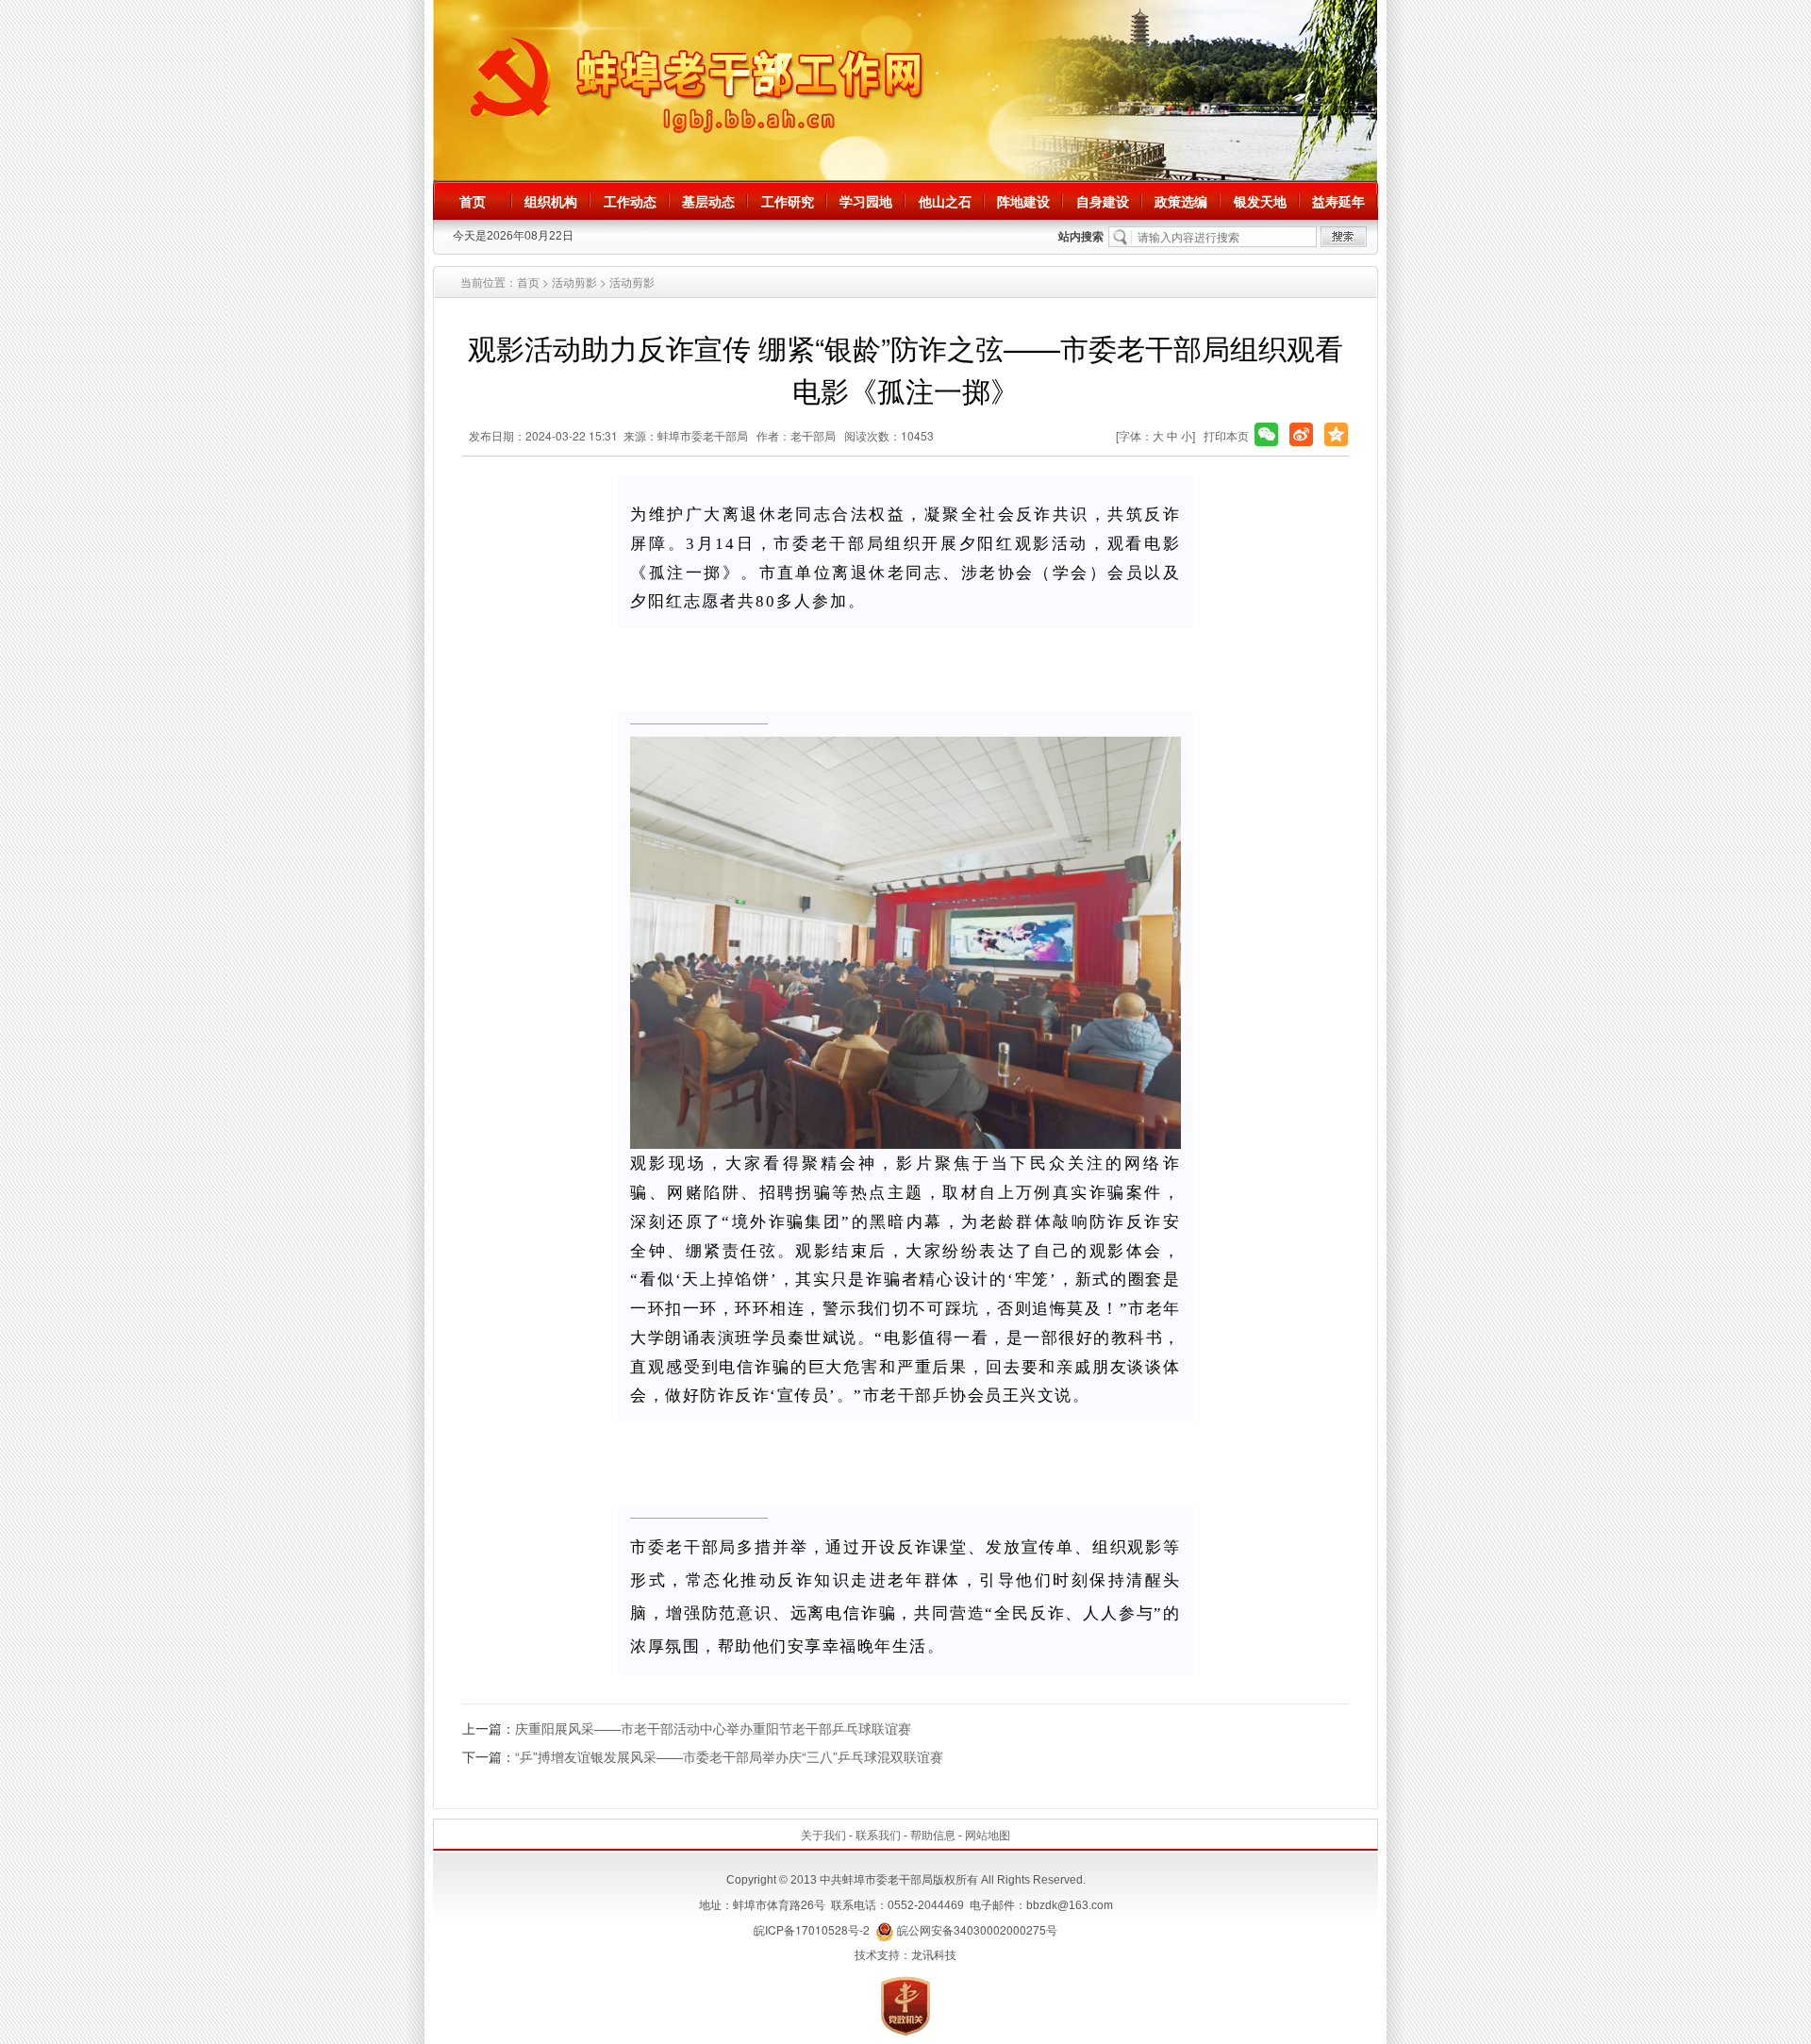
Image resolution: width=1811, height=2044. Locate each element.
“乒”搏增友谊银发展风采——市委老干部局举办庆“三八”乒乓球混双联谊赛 (729, 1756)
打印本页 (1226, 435)
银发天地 (1260, 201)
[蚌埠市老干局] (905, 89)
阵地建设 (1023, 201)
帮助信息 (933, 1834)
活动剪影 (574, 282)
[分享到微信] (1266, 434)
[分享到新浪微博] (1301, 434)
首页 (473, 201)
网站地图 (988, 1834)
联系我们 (878, 1834)
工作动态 (630, 201)
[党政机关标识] (905, 2004)
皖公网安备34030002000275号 (976, 1929)
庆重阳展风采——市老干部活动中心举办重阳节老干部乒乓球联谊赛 (713, 1728)
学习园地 (866, 201)
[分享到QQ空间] (1336, 434)
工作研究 (788, 201)
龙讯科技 (934, 1954)
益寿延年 (1338, 201)
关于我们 (823, 1834)
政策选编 (1181, 201)
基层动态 (708, 201)
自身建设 (1103, 201)
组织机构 (551, 201)
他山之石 (945, 201)
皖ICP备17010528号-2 (812, 1929)
